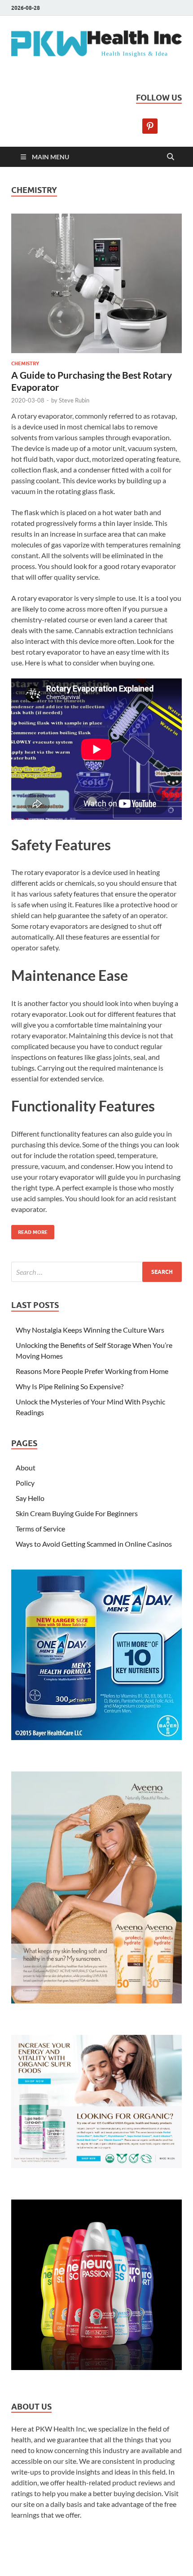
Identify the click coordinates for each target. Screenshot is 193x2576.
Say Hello (30, 1498)
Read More (29, 1230)
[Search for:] (96, 1272)
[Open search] (171, 157)
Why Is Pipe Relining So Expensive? (70, 1386)
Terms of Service (40, 1529)
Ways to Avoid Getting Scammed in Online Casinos (94, 1544)
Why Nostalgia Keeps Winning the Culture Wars (90, 1330)
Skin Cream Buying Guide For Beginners (77, 1513)
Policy (25, 1483)
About (26, 1467)
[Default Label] (150, 125)
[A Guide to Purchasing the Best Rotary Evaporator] (96, 283)
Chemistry (25, 363)
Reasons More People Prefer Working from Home (92, 1371)
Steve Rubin (74, 400)
